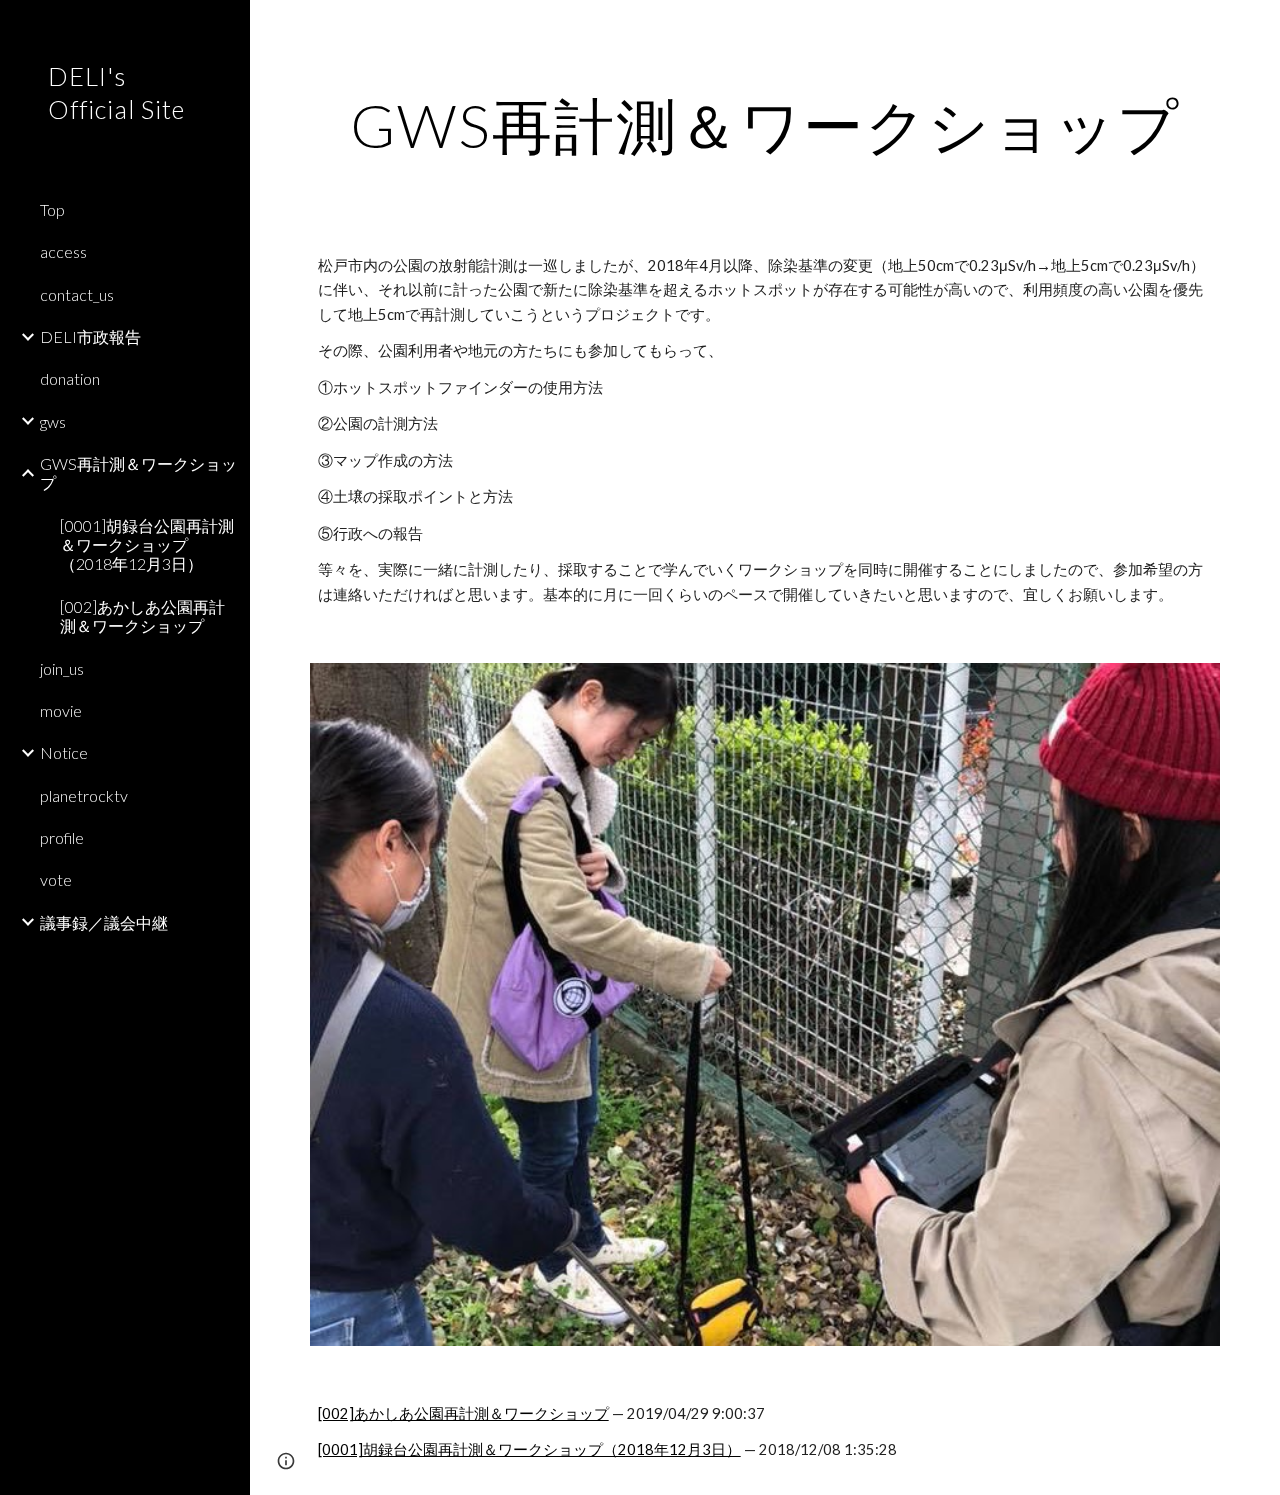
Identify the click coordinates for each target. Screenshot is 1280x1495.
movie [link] (61, 710)
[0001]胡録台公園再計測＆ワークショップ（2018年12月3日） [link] (147, 545)
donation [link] (70, 378)
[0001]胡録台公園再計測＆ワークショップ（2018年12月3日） (529, 1449)
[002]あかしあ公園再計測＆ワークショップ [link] (142, 616)
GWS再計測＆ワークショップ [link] (138, 473)
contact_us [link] (77, 294)
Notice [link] (64, 752)
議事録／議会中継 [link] (104, 922)
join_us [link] (62, 668)
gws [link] (53, 421)
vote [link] (56, 879)
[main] (765, 125)
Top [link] (52, 209)
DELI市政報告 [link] (90, 336)
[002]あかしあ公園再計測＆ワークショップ (463, 1413)
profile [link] (62, 837)
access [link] (63, 251)
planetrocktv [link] (84, 795)
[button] (1256, 28)
